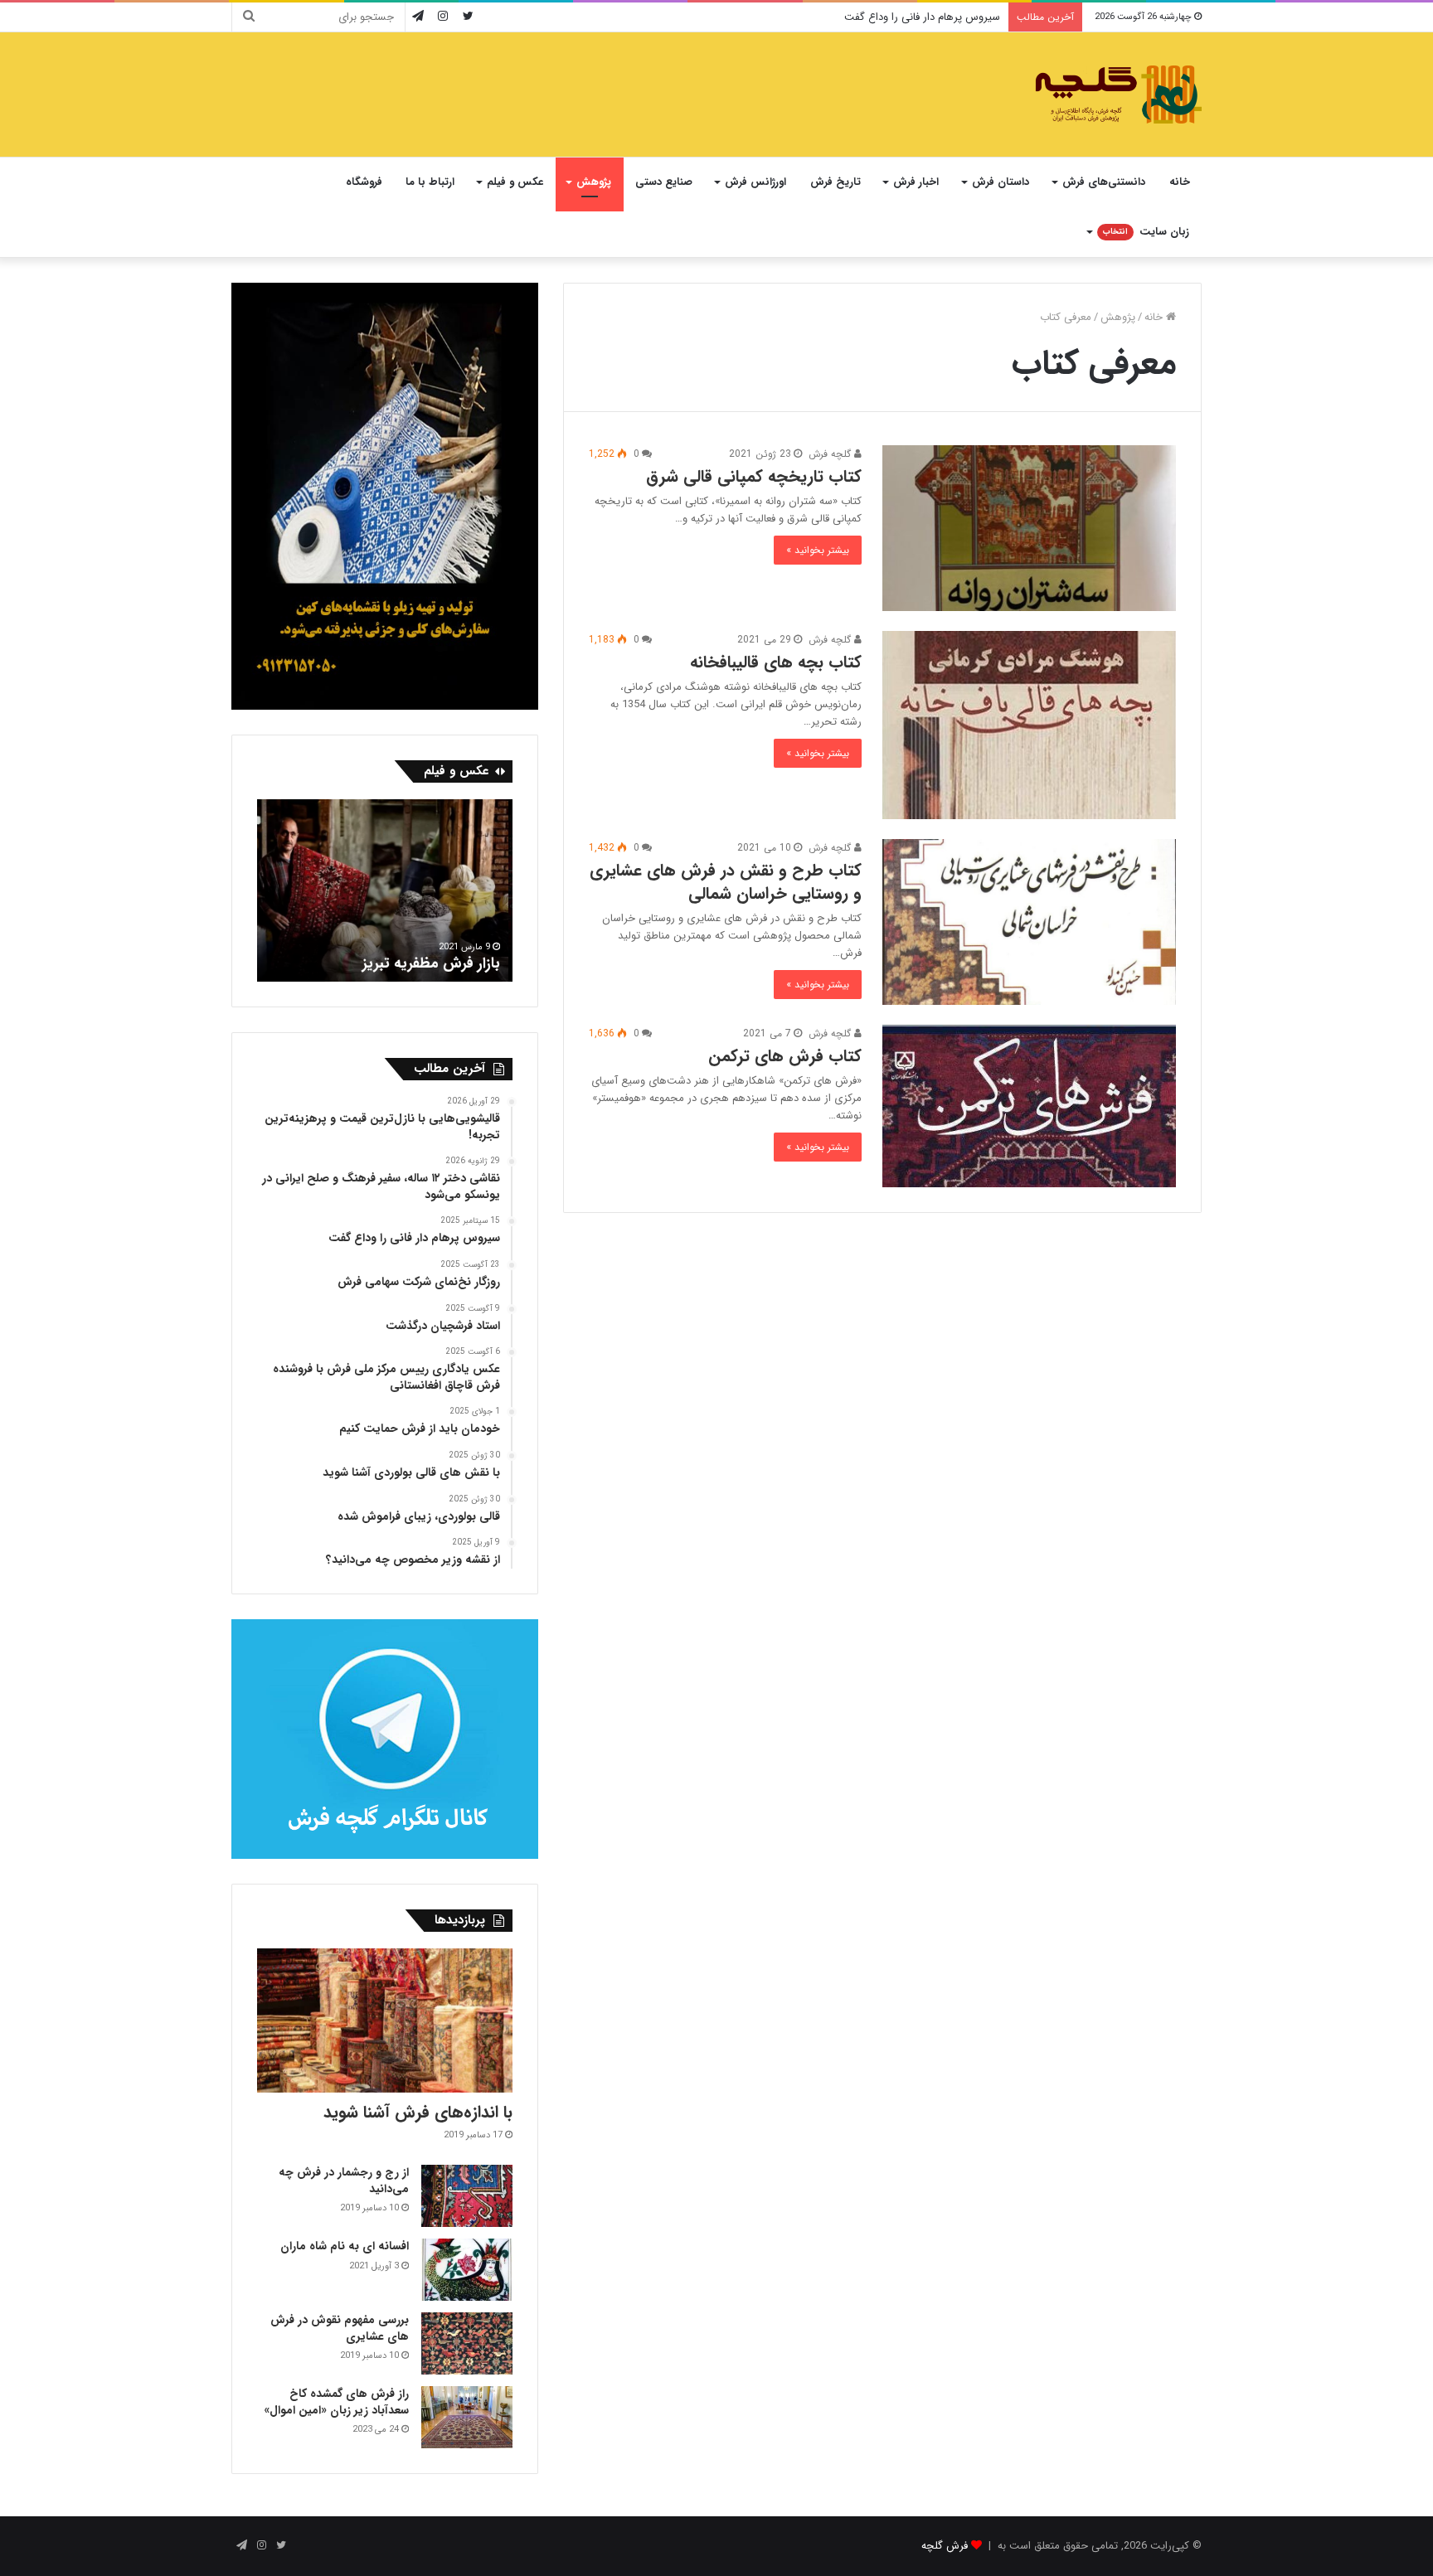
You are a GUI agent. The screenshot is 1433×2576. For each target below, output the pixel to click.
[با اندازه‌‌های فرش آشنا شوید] (385, 2021)
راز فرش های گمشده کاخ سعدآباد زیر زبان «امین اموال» (336, 2402)
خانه (1180, 182)
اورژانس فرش (755, 182)
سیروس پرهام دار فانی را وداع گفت (922, 17)
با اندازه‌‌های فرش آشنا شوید (418, 2112)
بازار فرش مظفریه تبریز (435, 963)
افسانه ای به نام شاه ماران (345, 2246)
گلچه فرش (831, 454)
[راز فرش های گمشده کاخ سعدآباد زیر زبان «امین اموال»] (467, 2417)
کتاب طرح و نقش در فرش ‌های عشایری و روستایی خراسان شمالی (726, 882)
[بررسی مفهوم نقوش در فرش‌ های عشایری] (467, 2343)
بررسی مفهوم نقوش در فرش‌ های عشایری (340, 2328)
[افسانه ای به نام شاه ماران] (467, 2270)
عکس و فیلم (515, 182)
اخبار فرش (916, 182)
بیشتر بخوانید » (818, 550)
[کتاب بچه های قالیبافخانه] (1029, 725)
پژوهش (594, 182)
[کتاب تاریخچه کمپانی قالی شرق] (1029, 528)
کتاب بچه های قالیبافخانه (776, 662)
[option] (385, 890)
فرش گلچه (945, 2546)
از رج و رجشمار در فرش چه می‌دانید (344, 2181)
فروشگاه (364, 182)
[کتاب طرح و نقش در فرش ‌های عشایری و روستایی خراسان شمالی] (1029, 922)
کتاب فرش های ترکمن (785, 1056)
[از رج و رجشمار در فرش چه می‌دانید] (467, 2196)
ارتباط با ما (430, 182)
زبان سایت (1146, 232)
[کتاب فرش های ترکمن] (1029, 1106)
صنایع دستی (664, 182)
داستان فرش (1001, 182)
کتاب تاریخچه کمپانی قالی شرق (754, 476)
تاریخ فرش (836, 182)
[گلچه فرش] (1117, 95)
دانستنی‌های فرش (1104, 182)
